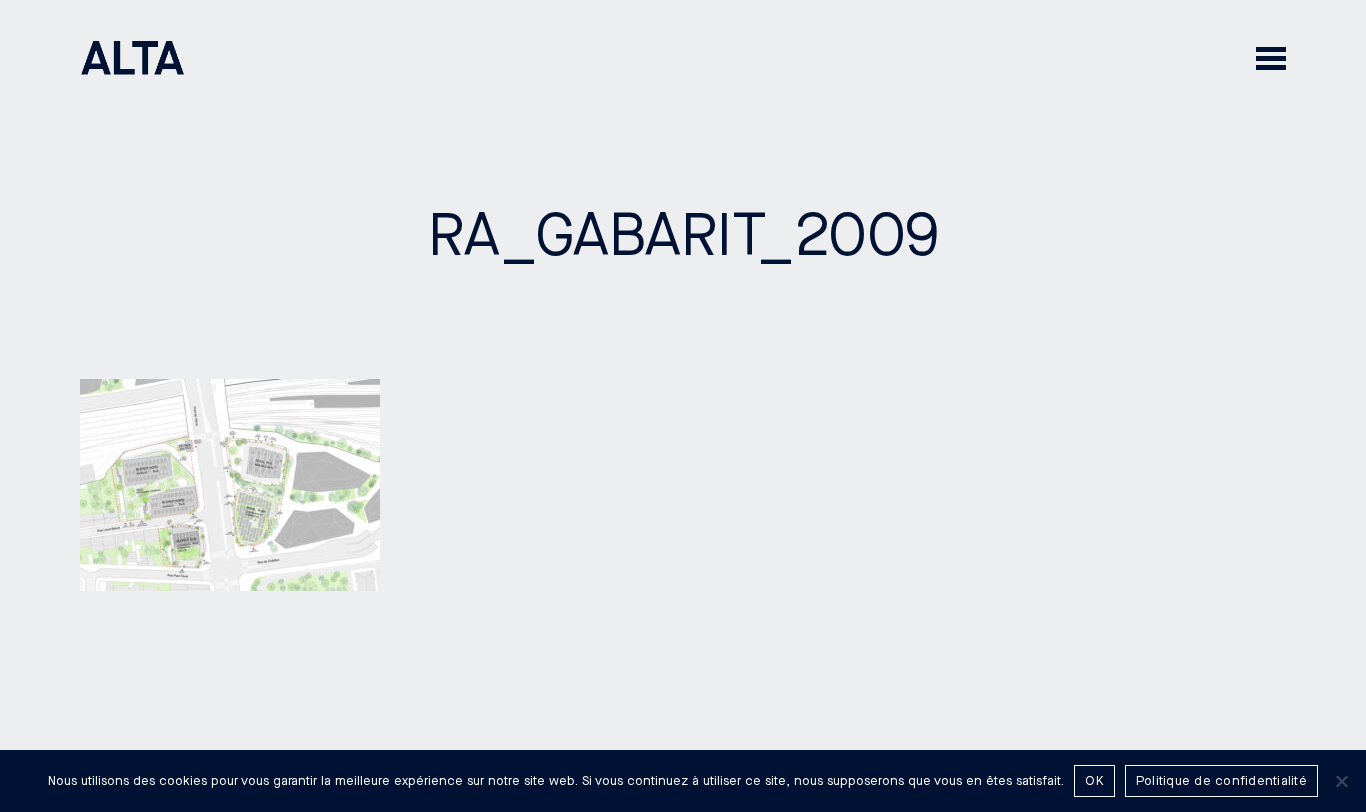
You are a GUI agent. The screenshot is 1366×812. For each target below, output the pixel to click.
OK (1094, 781)
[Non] (1341, 781)
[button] (1271, 57)
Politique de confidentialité (1221, 781)
